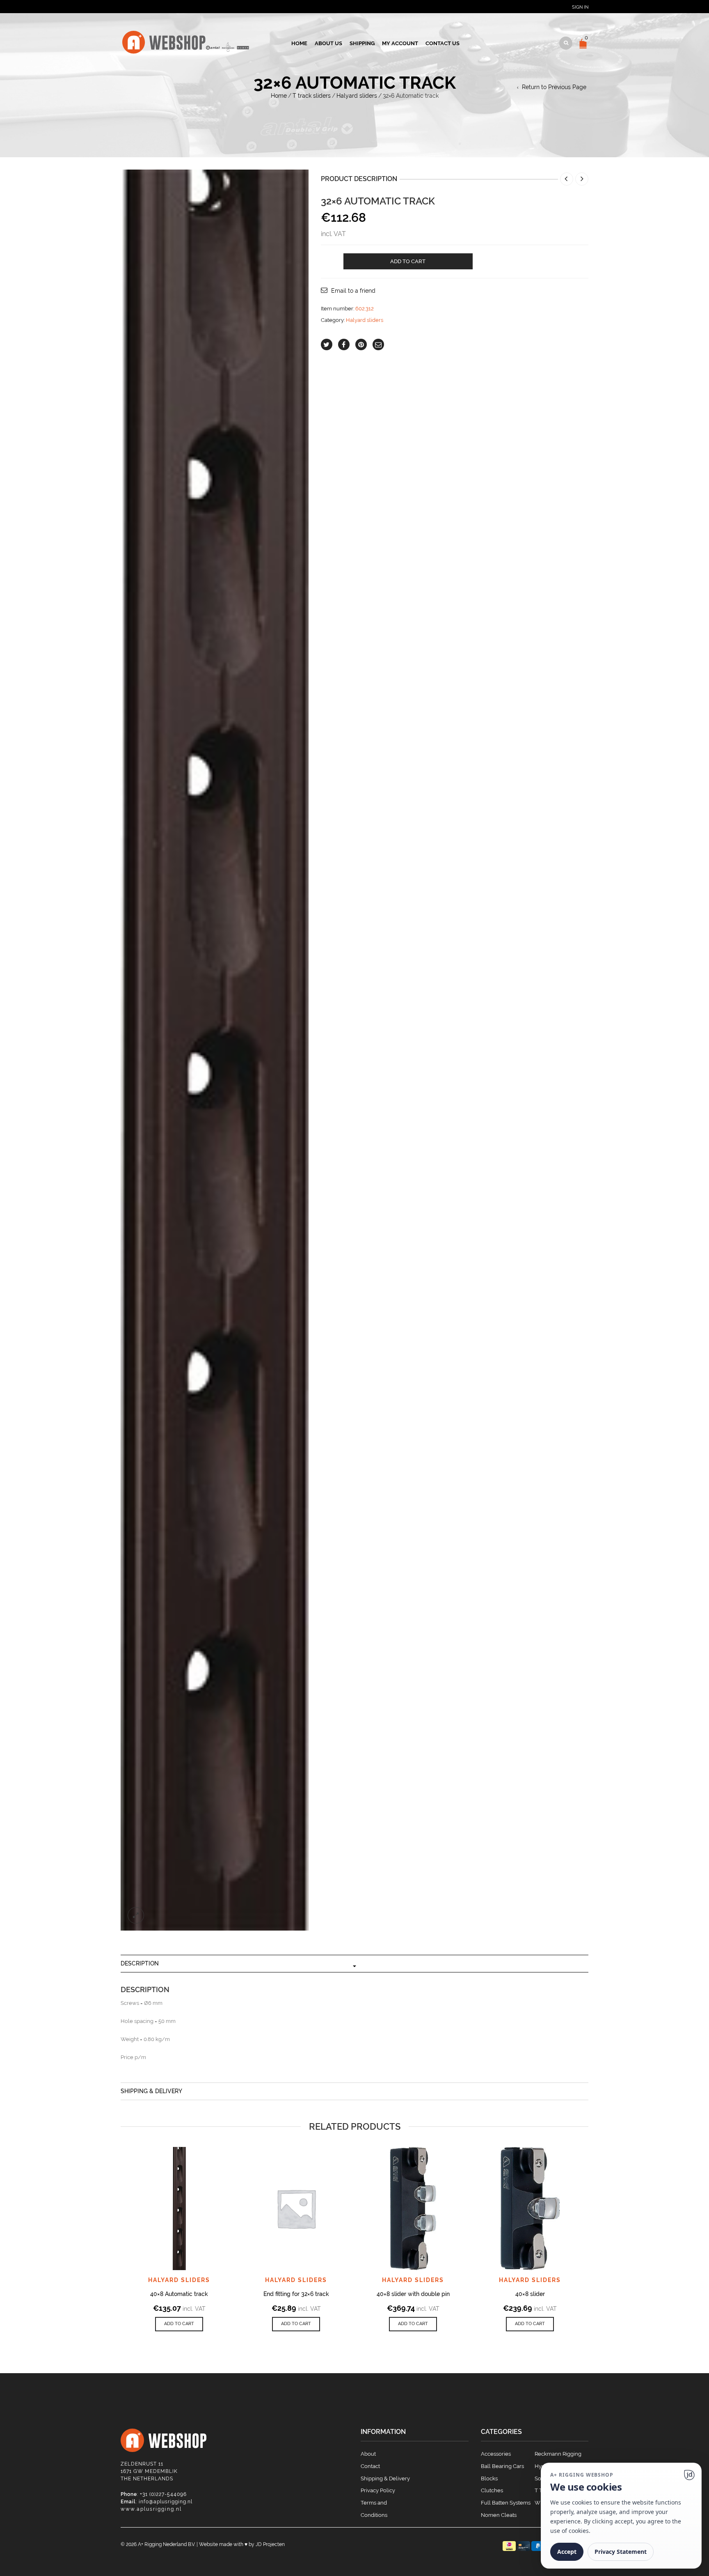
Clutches (492, 2490)
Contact (370, 2466)
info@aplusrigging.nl (166, 2502)
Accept (567, 2552)
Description (140, 1963)
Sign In (580, 7)
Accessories (496, 2454)
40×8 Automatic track (179, 2294)
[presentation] (109, 2220)
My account (400, 43)
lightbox (136, 1915)
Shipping (362, 43)
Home (299, 43)
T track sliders (312, 96)
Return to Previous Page (554, 87)
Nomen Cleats (499, 2515)
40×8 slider (530, 2294)
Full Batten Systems (506, 2503)
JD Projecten (270, 2544)
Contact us (443, 43)
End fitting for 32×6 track (296, 2294)
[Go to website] (689, 2475)
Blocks (489, 2478)
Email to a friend (353, 291)
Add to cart (408, 261)
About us (328, 43)
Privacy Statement (621, 2552)
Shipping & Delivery (151, 2091)
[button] (179, 2324)
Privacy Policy (378, 2490)
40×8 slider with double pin (413, 2294)
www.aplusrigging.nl (151, 2509)
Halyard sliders (357, 96)
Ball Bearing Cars (502, 2466)
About (368, 2454)
